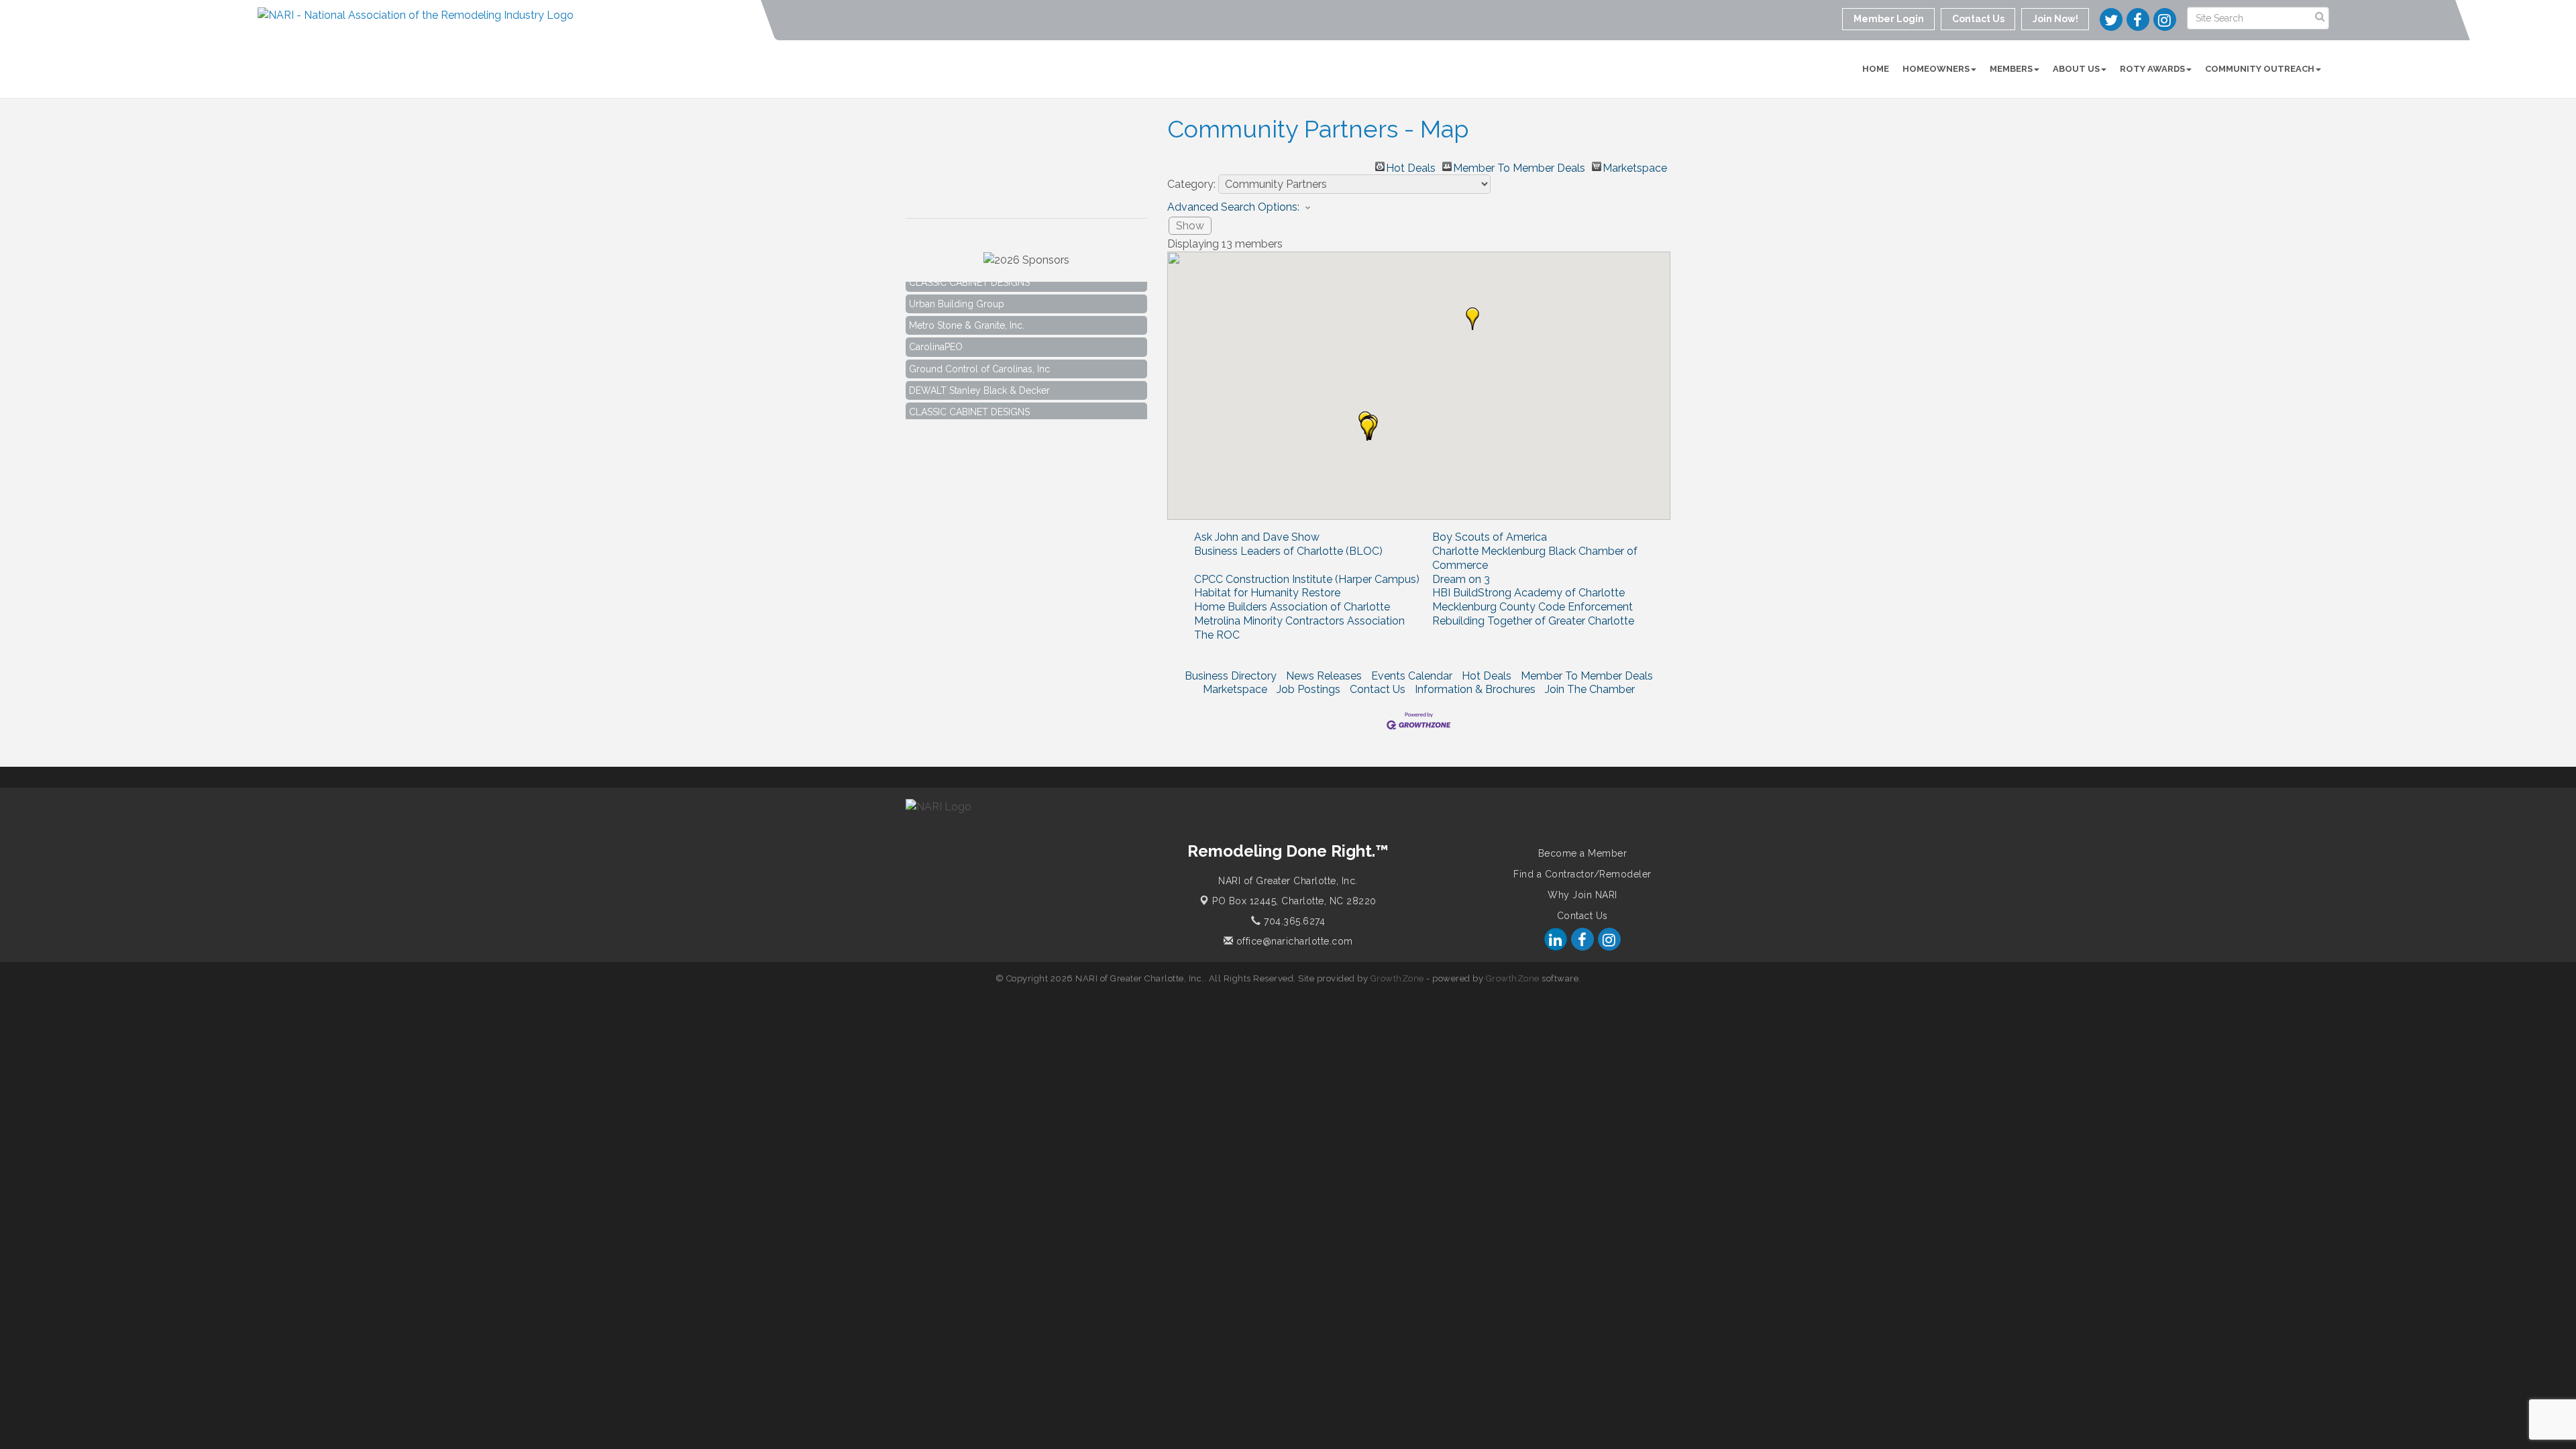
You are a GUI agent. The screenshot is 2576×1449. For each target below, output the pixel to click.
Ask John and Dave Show (1257, 537)
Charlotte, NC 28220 (1294, 901)
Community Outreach (2260, 69)
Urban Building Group (957, 286)
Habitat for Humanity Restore (1267, 593)
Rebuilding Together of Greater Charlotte (1533, 621)
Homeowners (1936, 69)
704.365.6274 (1293, 921)
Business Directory (1231, 676)
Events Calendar (1412, 676)
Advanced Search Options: (1233, 207)
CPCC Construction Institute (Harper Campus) (1307, 579)
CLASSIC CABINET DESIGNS (969, 394)
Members (2011, 69)
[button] (1472, 319)
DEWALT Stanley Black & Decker (979, 372)
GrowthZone (1397, 978)
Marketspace (1635, 166)
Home (1876, 69)
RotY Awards (2152, 69)
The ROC (1217, 635)
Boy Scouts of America (1490, 537)
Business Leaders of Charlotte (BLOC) (1288, 551)
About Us (2076, 69)
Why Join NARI (1582, 895)
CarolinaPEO (936, 329)
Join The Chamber (1590, 689)
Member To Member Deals (1519, 166)
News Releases (1324, 676)
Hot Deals (1411, 166)
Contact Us (1378, 689)
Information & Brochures (1475, 689)
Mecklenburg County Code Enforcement (1533, 607)
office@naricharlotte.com (1293, 941)
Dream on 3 (1461, 579)
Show (1190, 226)
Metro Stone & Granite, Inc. (967, 307)
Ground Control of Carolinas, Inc (979, 351)
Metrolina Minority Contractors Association (1299, 621)
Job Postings (1308, 689)
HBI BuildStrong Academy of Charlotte (1528, 593)
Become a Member (1583, 853)
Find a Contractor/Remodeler (1582, 874)
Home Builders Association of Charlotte (1292, 607)
